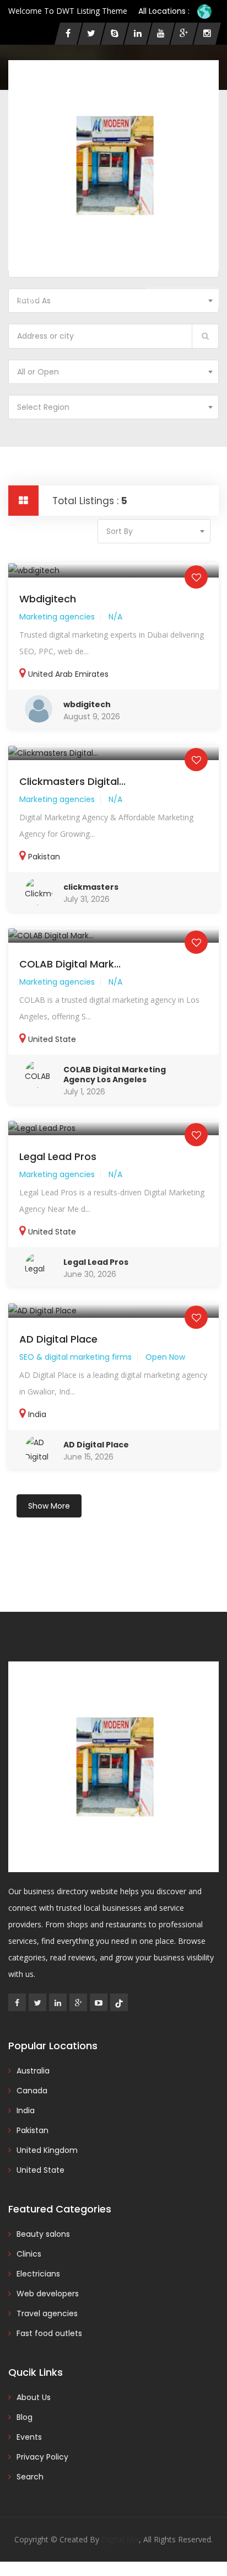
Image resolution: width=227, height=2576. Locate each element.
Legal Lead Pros (58, 1156)
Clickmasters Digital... (72, 781)
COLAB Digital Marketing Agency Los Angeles (115, 1075)
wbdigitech (48, 599)
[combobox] (113, 372)
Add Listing (187, 298)
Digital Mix (120, 2539)
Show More (49, 1506)
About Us (34, 2397)
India (37, 1414)
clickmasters (91, 887)
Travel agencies (47, 2313)
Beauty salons (43, 2234)
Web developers (48, 2294)
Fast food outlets (49, 2333)
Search (30, 2477)
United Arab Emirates (68, 674)
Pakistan (44, 857)
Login (29, 298)
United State (52, 1039)
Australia (33, 2071)
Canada (32, 2091)
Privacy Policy (42, 2457)
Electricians (38, 2274)
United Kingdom (47, 2150)
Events (29, 2437)
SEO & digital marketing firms (75, 1357)
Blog (25, 2417)
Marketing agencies (57, 617)
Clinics (29, 2254)
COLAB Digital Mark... (70, 964)
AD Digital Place (58, 1339)
